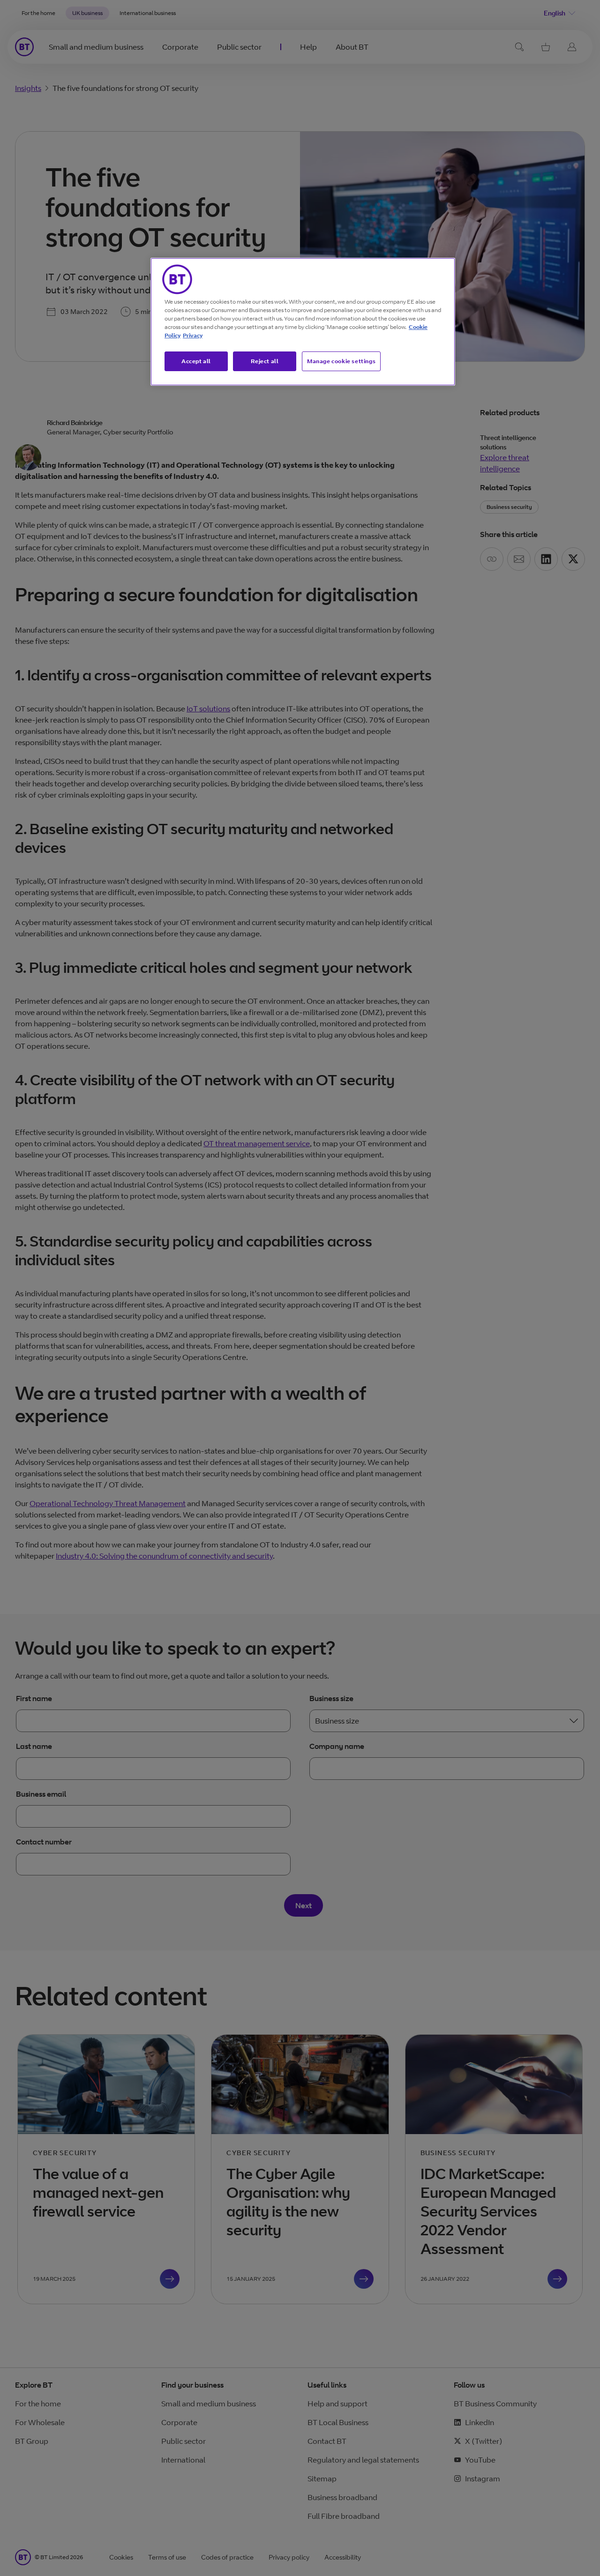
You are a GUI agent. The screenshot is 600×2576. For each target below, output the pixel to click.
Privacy (193, 335)
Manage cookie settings (341, 361)
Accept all (196, 361)
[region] (303, 322)
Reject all (265, 361)
